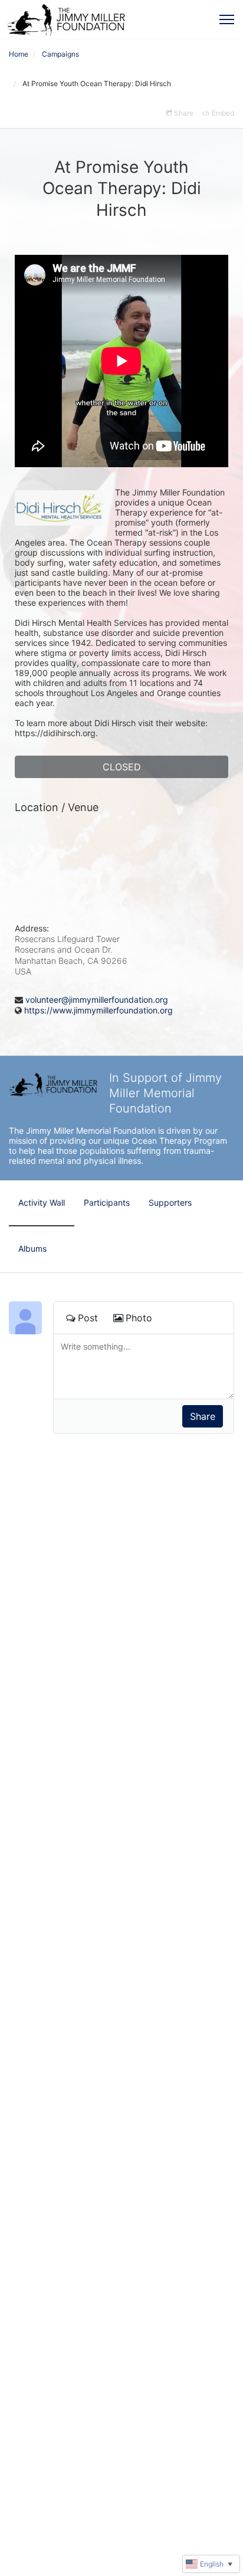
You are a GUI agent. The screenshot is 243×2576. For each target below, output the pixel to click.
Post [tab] (88, 1318)
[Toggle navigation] (227, 19)
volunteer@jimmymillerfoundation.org (97, 1000)
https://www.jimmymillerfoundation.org (98, 1010)
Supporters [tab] (170, 1202)
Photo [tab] (139, 1318)
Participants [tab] (107, 1202)
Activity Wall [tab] (42, 1202)
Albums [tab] (32, 1248)
